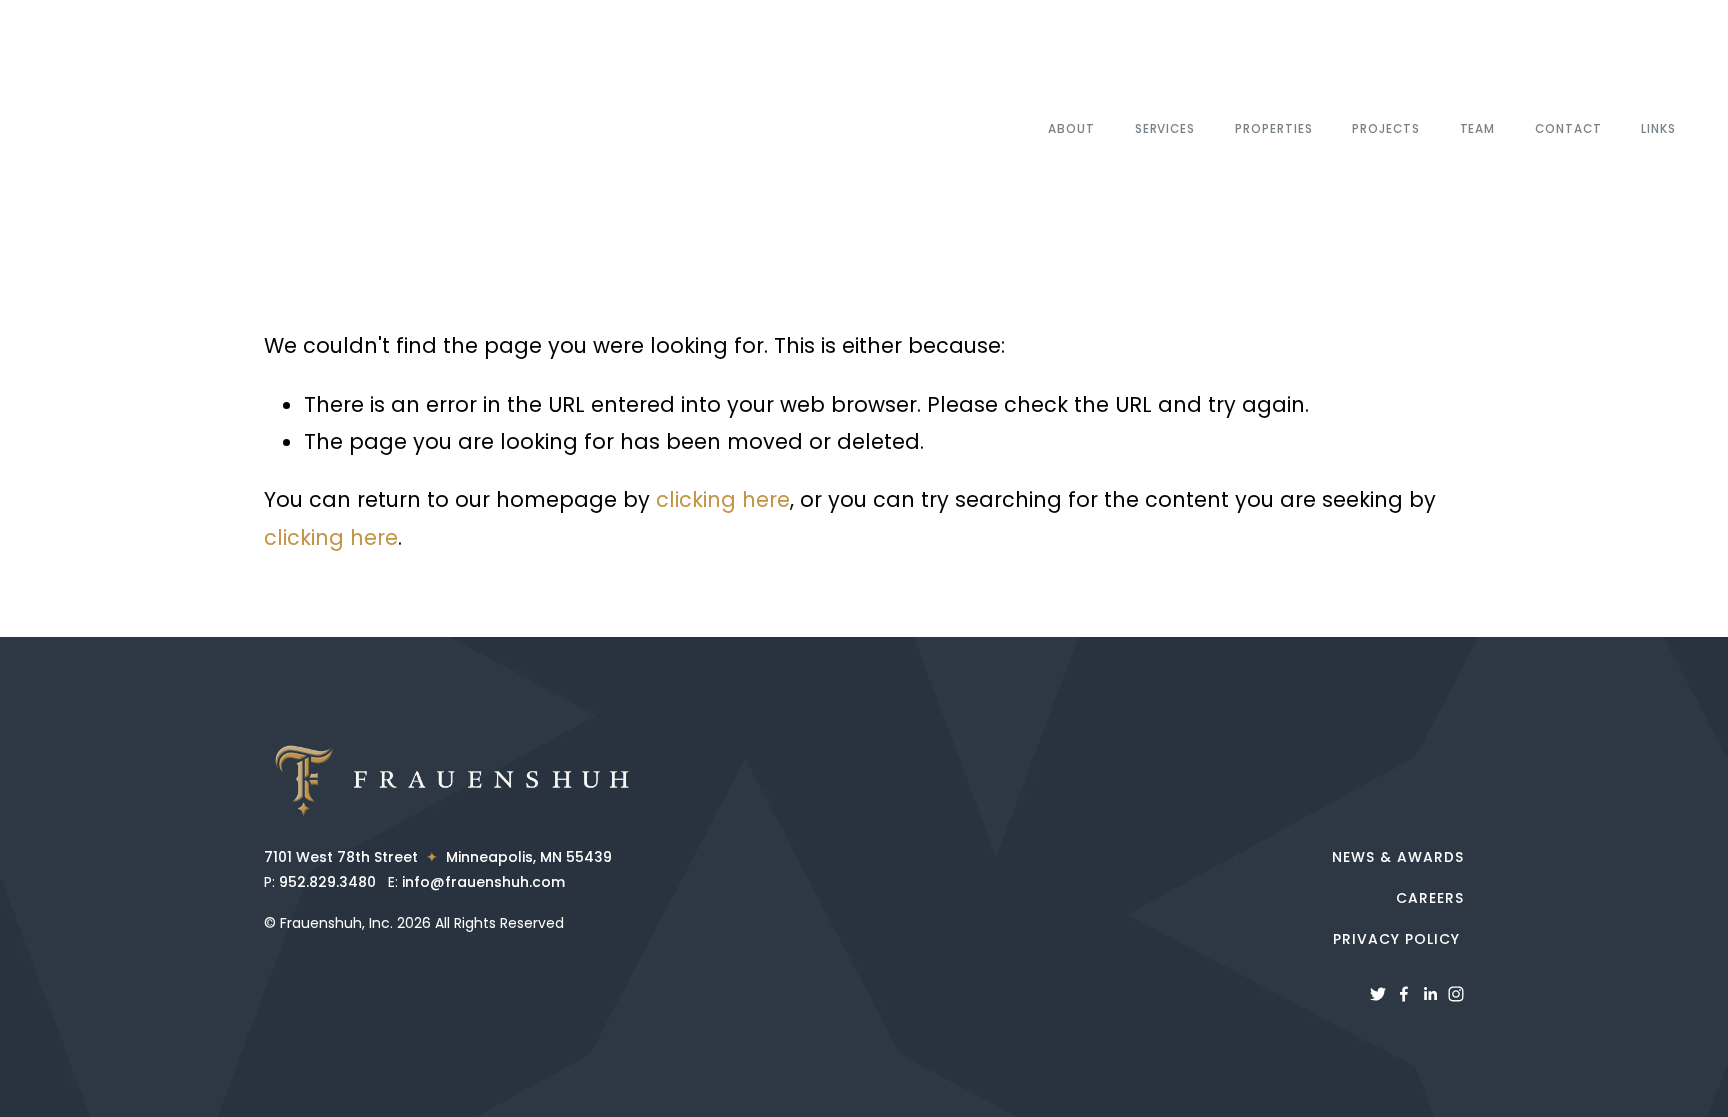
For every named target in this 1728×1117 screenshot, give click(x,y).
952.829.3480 (327, 882)
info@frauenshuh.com (483, 882)
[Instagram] (1456, 994)
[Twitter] (1378, 994)
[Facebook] (1404, 994)
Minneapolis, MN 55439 (525, 857)
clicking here (723, 499)
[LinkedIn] (1430, 994)
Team (1478, 129)
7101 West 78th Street (345, 857)
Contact (1568, 129)
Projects (1386, 129)
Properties (1273, 129)
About (1071, 129)
